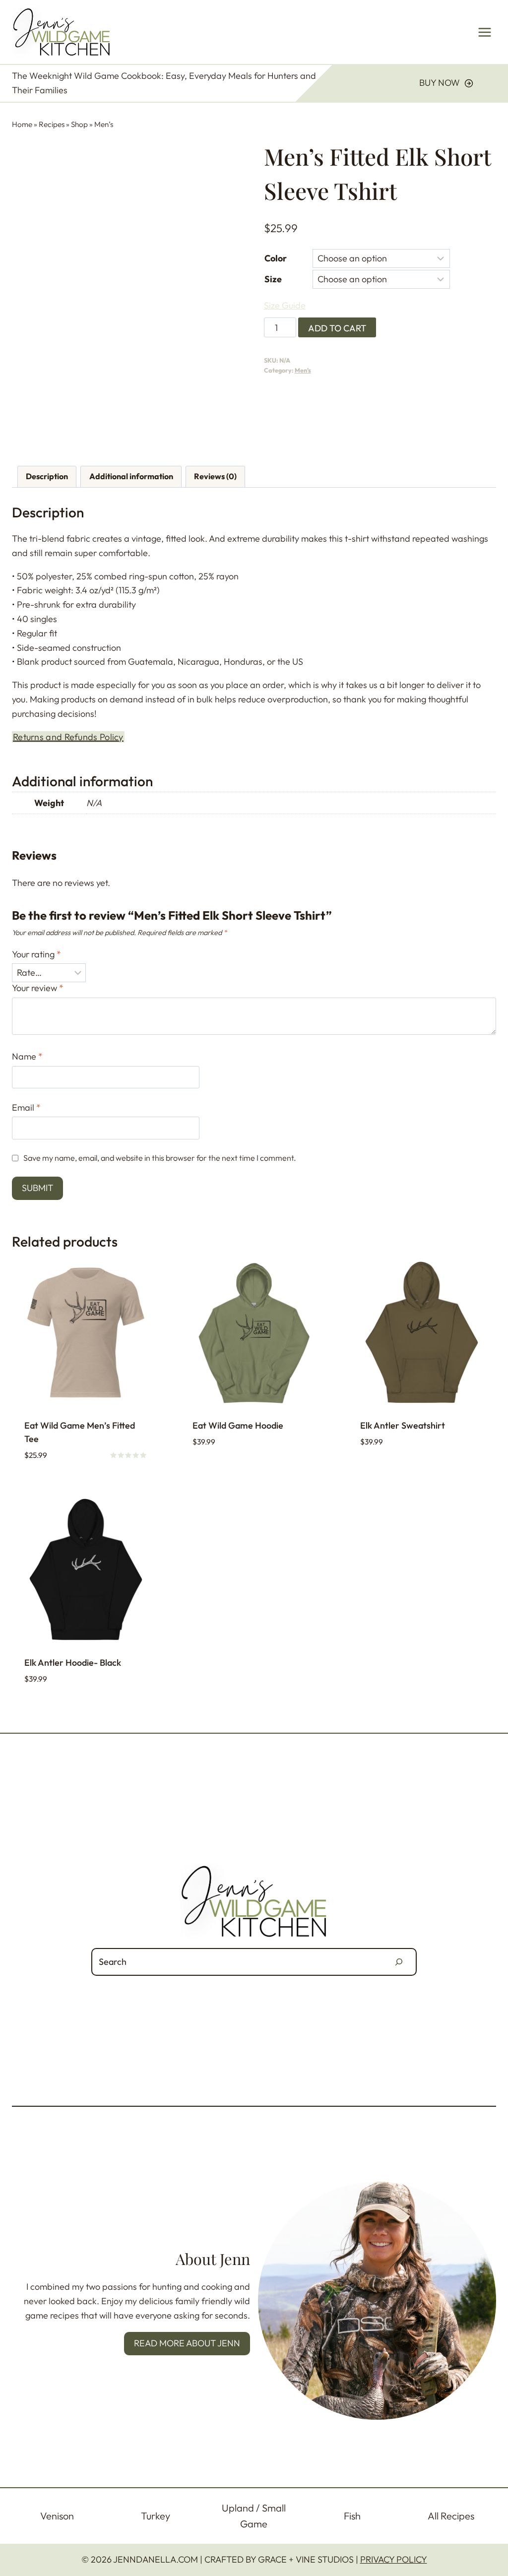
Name (27, 1056)
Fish (352, 2516)
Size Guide (285, 305)
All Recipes (451, 2516)
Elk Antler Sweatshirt (403, 1425)
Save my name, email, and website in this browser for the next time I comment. (160, 1158)
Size (273, 279)
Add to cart (337, 328)
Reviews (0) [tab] (215, 476)
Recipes (52, 124)
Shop (79, 124)
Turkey (156, 2516)
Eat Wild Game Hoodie (238, 1425)
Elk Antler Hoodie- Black (73, 1663)
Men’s (104, 124)
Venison (57, 2516)
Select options (225, 1472)
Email (26, 1107)
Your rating (36, 954)
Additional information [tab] (131, 476)
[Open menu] (484, 32)
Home (22, 124)
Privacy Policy (394, 2559)
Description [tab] (47, 476)
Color (276, 258)
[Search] (399, 1962)
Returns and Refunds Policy (68, 737)
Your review (38, 988)
